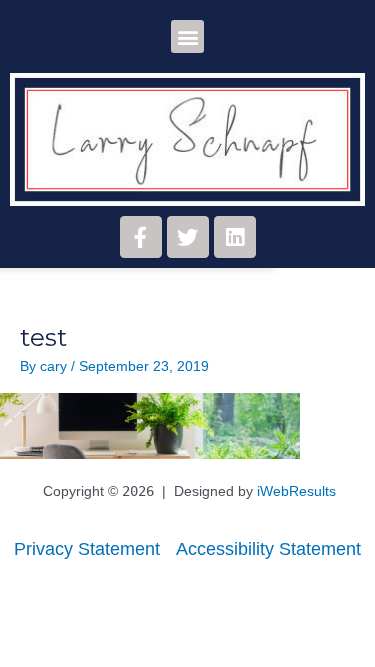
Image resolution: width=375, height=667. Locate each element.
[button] (187, 36)
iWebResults (296, 491)
